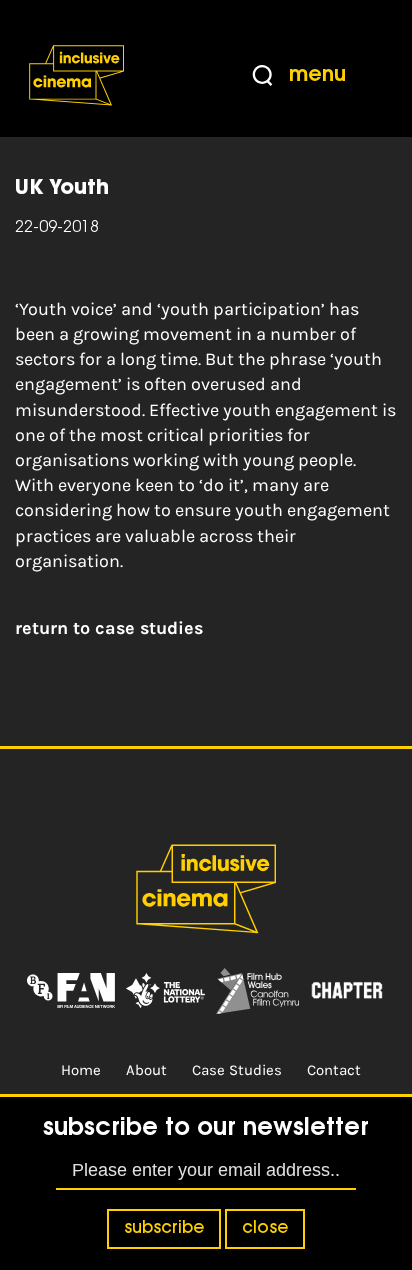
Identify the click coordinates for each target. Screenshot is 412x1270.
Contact (334, 1070)
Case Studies (237, 1070)
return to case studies (109, 628)
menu (317, 75)
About (146, 1070)
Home (81, 1070)
